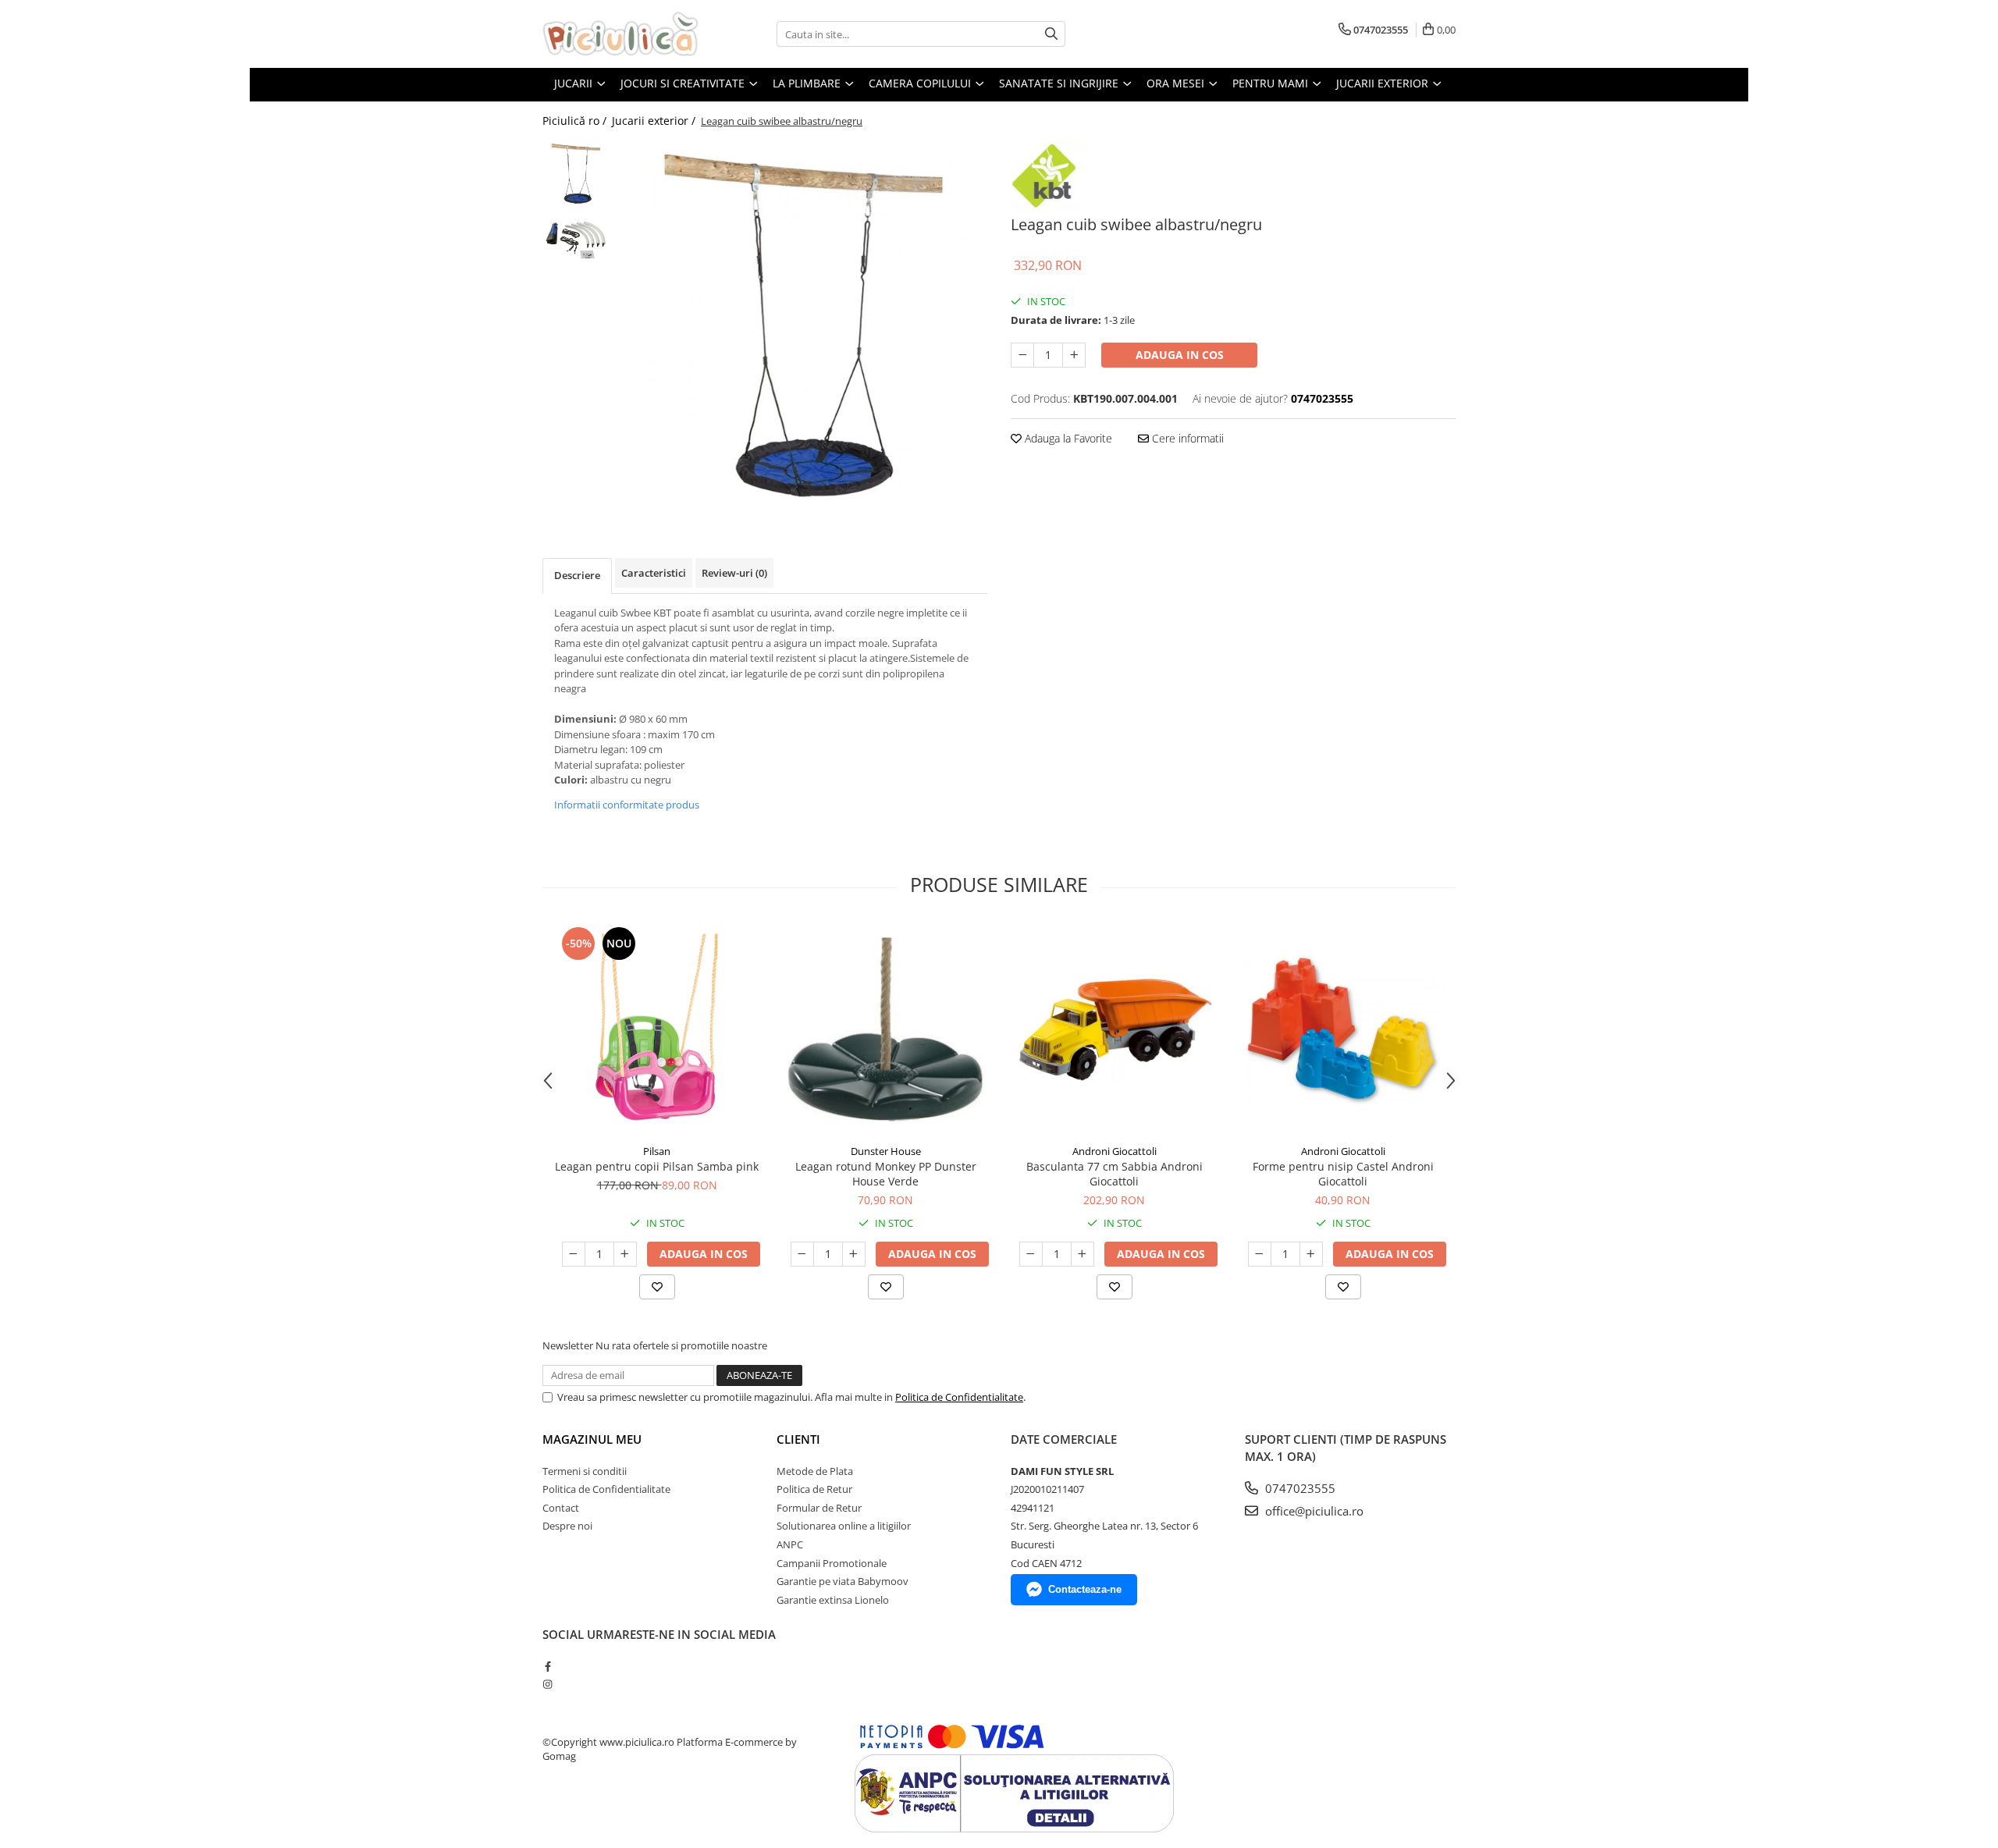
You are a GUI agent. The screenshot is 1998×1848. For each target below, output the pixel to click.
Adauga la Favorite (1067, 438)
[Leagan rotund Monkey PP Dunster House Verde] (885, 1030)
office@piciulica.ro (1313, 1511)
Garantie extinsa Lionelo (833, 1600)
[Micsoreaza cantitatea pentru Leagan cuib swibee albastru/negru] (1022, 355)
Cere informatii (1186, 438)
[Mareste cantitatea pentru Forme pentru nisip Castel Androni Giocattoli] (1311, 1254)
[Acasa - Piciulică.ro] (620, 34)
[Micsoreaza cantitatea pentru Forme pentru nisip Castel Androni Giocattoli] (1260, 1254)
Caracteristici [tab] (654, 573)
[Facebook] (547, 1666)
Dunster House (886, 1151)
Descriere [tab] (577, 575)
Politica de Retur (814, 1489)
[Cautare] (1051, 34)
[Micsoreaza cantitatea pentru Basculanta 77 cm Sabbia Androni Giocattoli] (1031, 1254)
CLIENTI (798, 1439)
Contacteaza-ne (1085, 1589)
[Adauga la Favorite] (657, 1287)
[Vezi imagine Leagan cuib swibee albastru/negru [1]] (576, 240)
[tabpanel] (802, 326)
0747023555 (1299, 1488)
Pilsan (657, 1151)
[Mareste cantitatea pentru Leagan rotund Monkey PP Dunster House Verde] (854, 1254)
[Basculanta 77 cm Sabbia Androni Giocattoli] (1114, 1030)
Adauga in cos (1180, 355)
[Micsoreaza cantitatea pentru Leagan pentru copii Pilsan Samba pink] (574, 1254)
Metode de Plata (815, 1471)
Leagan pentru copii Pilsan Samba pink (657, 1166)
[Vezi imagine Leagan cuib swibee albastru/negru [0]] (576, 174)
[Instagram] (547, 1684)
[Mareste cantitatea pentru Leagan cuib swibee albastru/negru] (1074, 355)
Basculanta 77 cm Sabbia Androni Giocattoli (1115, 1174)
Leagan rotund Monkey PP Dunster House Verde (886, 1174)
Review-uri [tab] (734, 573)
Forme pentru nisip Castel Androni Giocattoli (1343, 1174)
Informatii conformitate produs (627, 805)
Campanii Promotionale (832, 1563)
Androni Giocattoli (1115, 1151)
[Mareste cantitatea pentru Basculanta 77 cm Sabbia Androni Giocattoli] (1083, 1254)
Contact (561, 1508)
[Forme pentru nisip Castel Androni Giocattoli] (1343, 1030)
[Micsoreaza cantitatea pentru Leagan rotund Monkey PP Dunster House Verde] (802, 1254)
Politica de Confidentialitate (959, 1397)
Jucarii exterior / (655, 121)
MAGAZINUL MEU (592, 1439)
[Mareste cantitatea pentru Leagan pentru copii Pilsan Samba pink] (625, 1254)
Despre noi (567, 1526)
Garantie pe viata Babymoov (843, 1581)
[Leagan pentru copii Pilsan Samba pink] (657, 1030)
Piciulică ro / (576, 121)
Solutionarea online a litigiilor (844, 1526)
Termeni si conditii (585, 1471)
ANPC (790, 1544)
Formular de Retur (819, 1508)
